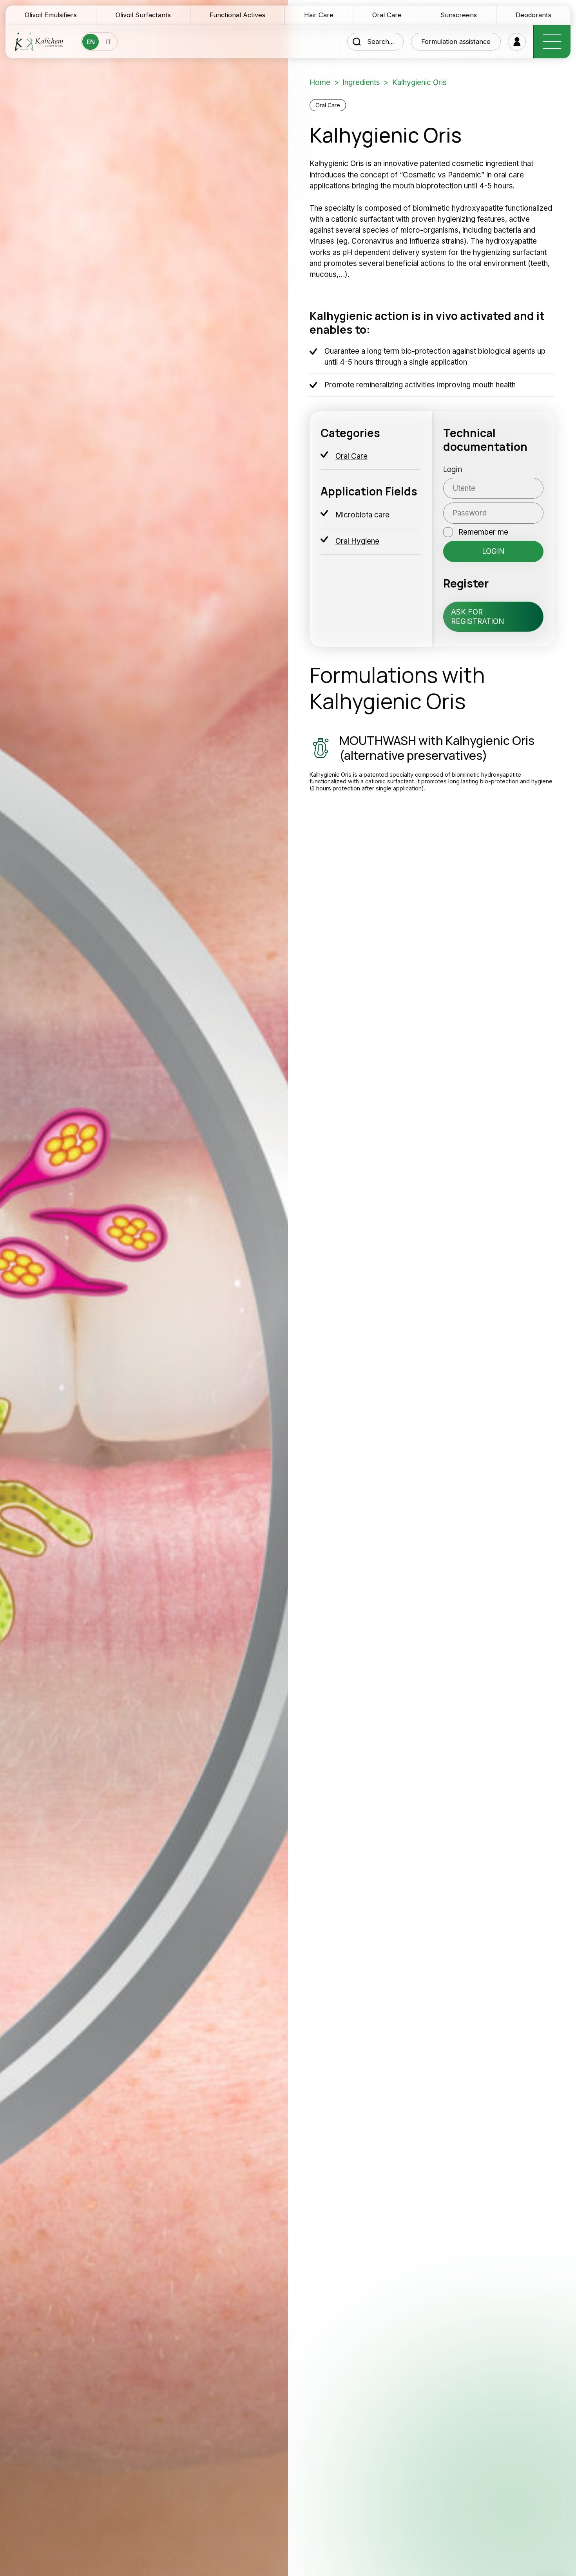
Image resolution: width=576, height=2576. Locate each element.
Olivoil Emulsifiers (51, 15)
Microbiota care (362, 515)
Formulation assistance (456, 42)
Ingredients (361, 82)
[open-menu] (552, 42)
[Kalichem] (39, 42)
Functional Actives (237, 15)
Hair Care (319, 15)
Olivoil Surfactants (143, 15)
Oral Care (387, 15)
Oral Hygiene (357, 541)
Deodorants (533, 15)
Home (320, 82)
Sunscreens (459, 15)
